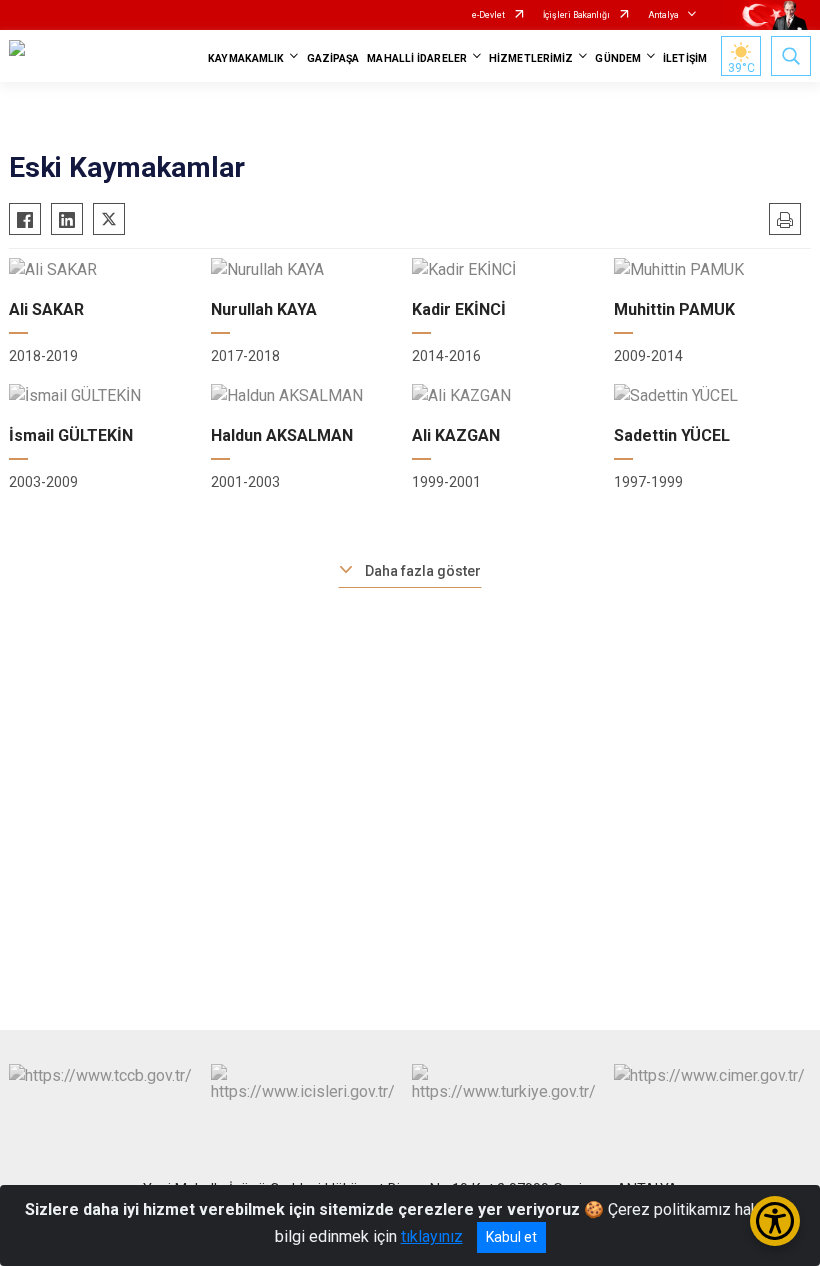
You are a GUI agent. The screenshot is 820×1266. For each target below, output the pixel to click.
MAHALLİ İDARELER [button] (417, 58)
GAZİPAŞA (333, 58)
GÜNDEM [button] (618, 58)
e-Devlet (488, 15)
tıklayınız (432, 1236)
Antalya (663, 15)
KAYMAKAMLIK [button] (246, 58)
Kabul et (511, 1237)
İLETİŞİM (685, 58)
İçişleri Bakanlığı (576, 15)
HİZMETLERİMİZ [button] (531, 58)
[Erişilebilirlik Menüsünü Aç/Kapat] (775, 1221)
